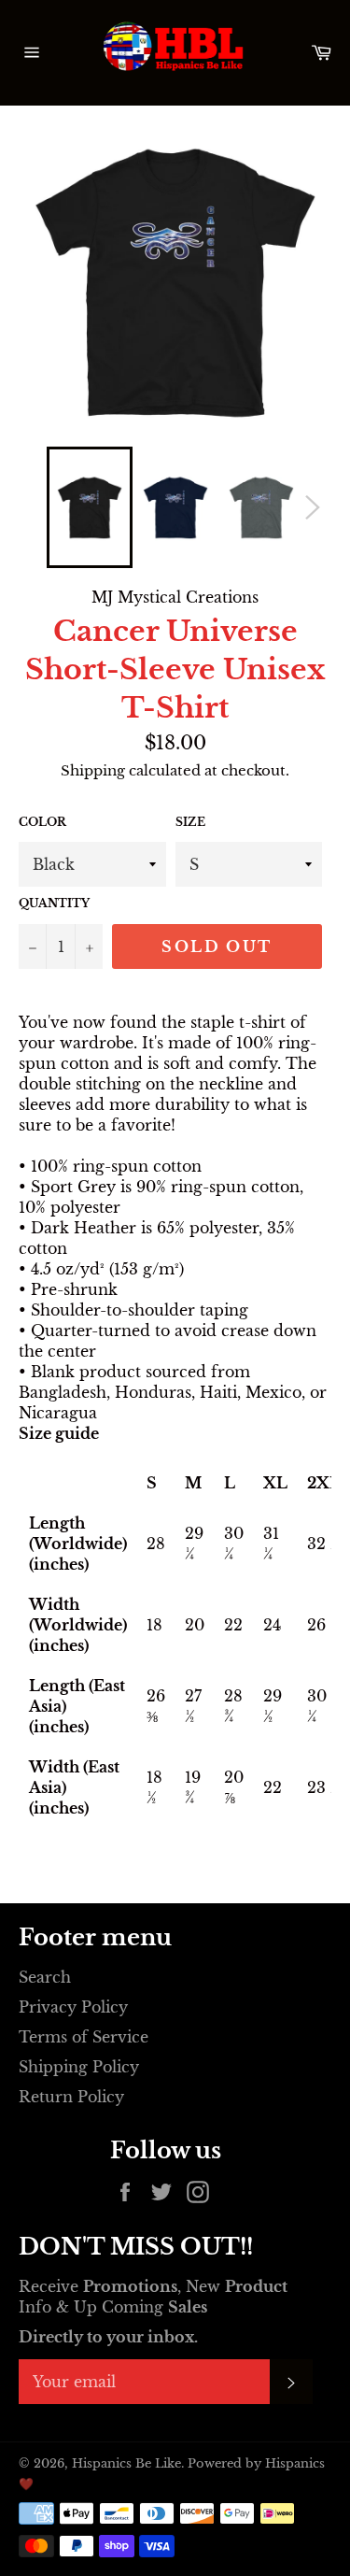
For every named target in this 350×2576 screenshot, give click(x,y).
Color (42, 822)
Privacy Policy (73, 2007)
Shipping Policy (79, 2067)
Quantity (54, 903)
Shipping (93, 770)
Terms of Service (84, 2037)
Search (45, 1977)
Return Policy (71, 2097)
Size (190, 822)
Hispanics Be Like (126, 2463)
